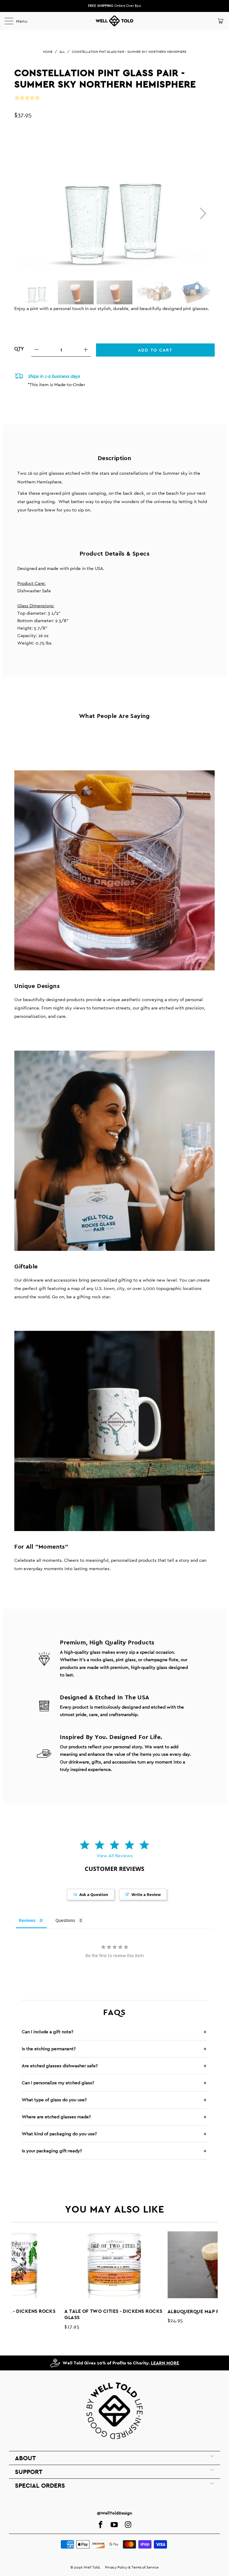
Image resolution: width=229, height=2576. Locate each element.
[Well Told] (114, 21)
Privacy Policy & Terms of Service (132, 2567)
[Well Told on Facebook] (100, 2525)
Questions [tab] (65, 1920)
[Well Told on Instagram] (128, 2525)
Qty (19, 349)
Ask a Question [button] (94, 1894)
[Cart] (220, 21)
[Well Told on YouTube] (114, 2525)
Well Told (92, 2567)
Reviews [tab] (27, 1920)
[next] (201, 213)
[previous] (19, 2272)
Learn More (165, 2363)
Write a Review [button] (146, 1894)
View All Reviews (115, 1856)
